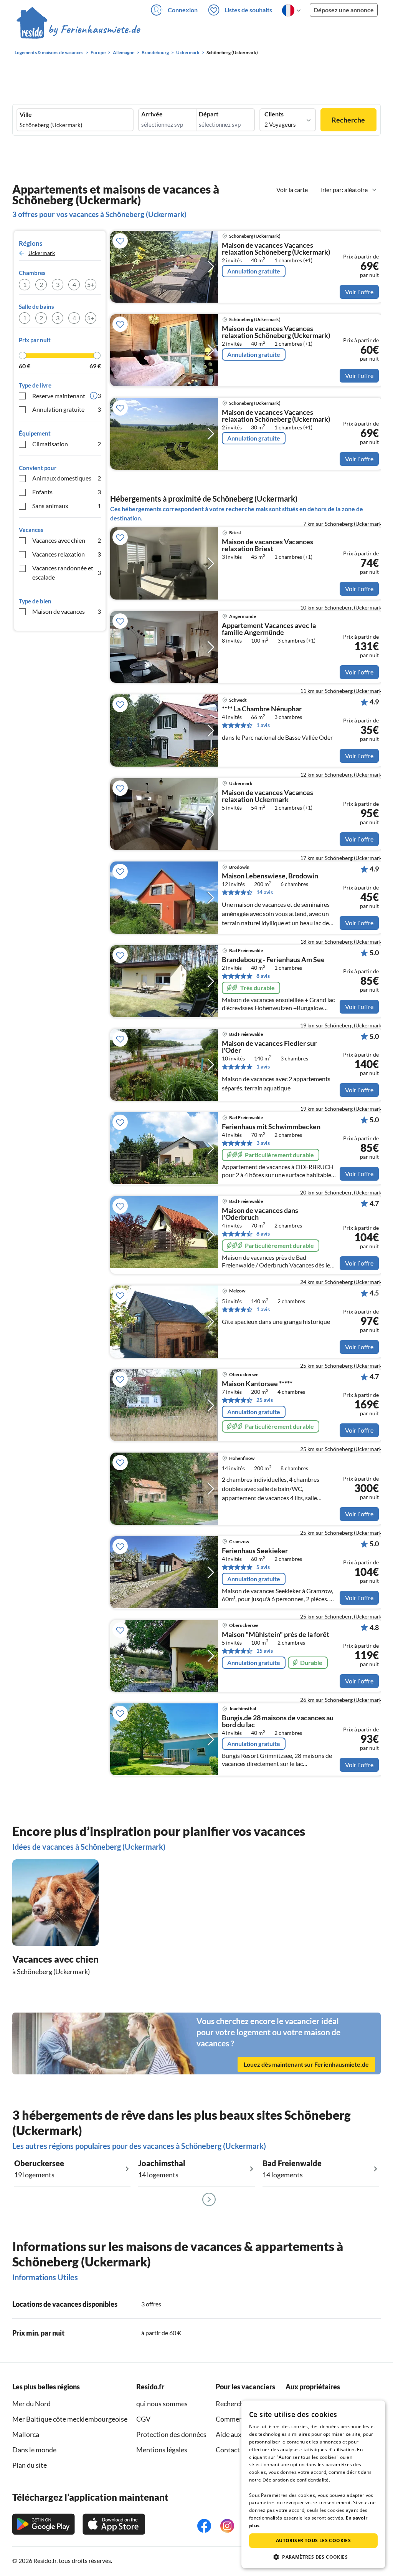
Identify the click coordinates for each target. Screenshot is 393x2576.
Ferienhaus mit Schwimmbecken (271, 1127)
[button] (313, 2557)
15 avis (265, 1651)
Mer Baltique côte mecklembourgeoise (70, 2419)
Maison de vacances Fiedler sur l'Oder (269, 1047)
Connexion (183, 10)
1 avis (263, 725)
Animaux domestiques (67, 478)
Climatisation (67, 444)
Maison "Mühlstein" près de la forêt (276, 1635)
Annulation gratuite (67, 409)
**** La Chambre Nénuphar (262, 709)
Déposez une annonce (344, 10)
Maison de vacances (67, 611)
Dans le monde (34, 2450)
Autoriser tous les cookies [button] (313, 2540)
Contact (228, 2450)
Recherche (348, 120)
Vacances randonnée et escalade (67, 572)
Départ (209, 114)
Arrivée (152, 114)
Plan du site (30, 2465)
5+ (91, 284)
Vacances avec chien (67, 540)
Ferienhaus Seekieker (255, 1551)
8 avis (263, 976)
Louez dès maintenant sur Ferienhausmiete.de (306, 2064)
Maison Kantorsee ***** (257, 1384)
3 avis (263, 1143)
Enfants (67, 492)
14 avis (265, 892)
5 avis (263, 1567)
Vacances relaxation (67, 554)
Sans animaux (67, 506)
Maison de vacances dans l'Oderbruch (260, 1214)
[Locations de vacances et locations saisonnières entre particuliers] (78, 30)
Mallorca (26, 2434)
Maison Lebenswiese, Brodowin (270, 876)
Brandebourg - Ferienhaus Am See (273, 960)
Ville (26, 114)
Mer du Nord (31, 2404)
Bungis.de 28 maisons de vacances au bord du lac (278, 1721)
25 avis (265, 1400)
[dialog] (313, 2484)
